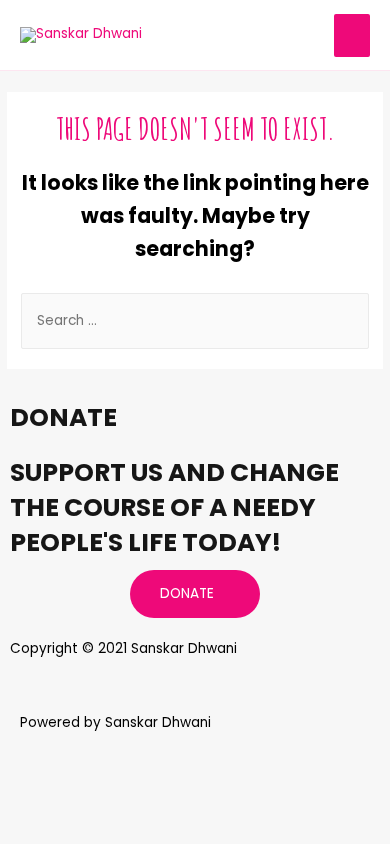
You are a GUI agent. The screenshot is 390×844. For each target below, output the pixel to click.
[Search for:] (195, 320)
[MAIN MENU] (352, 35)
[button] (195, 594)
